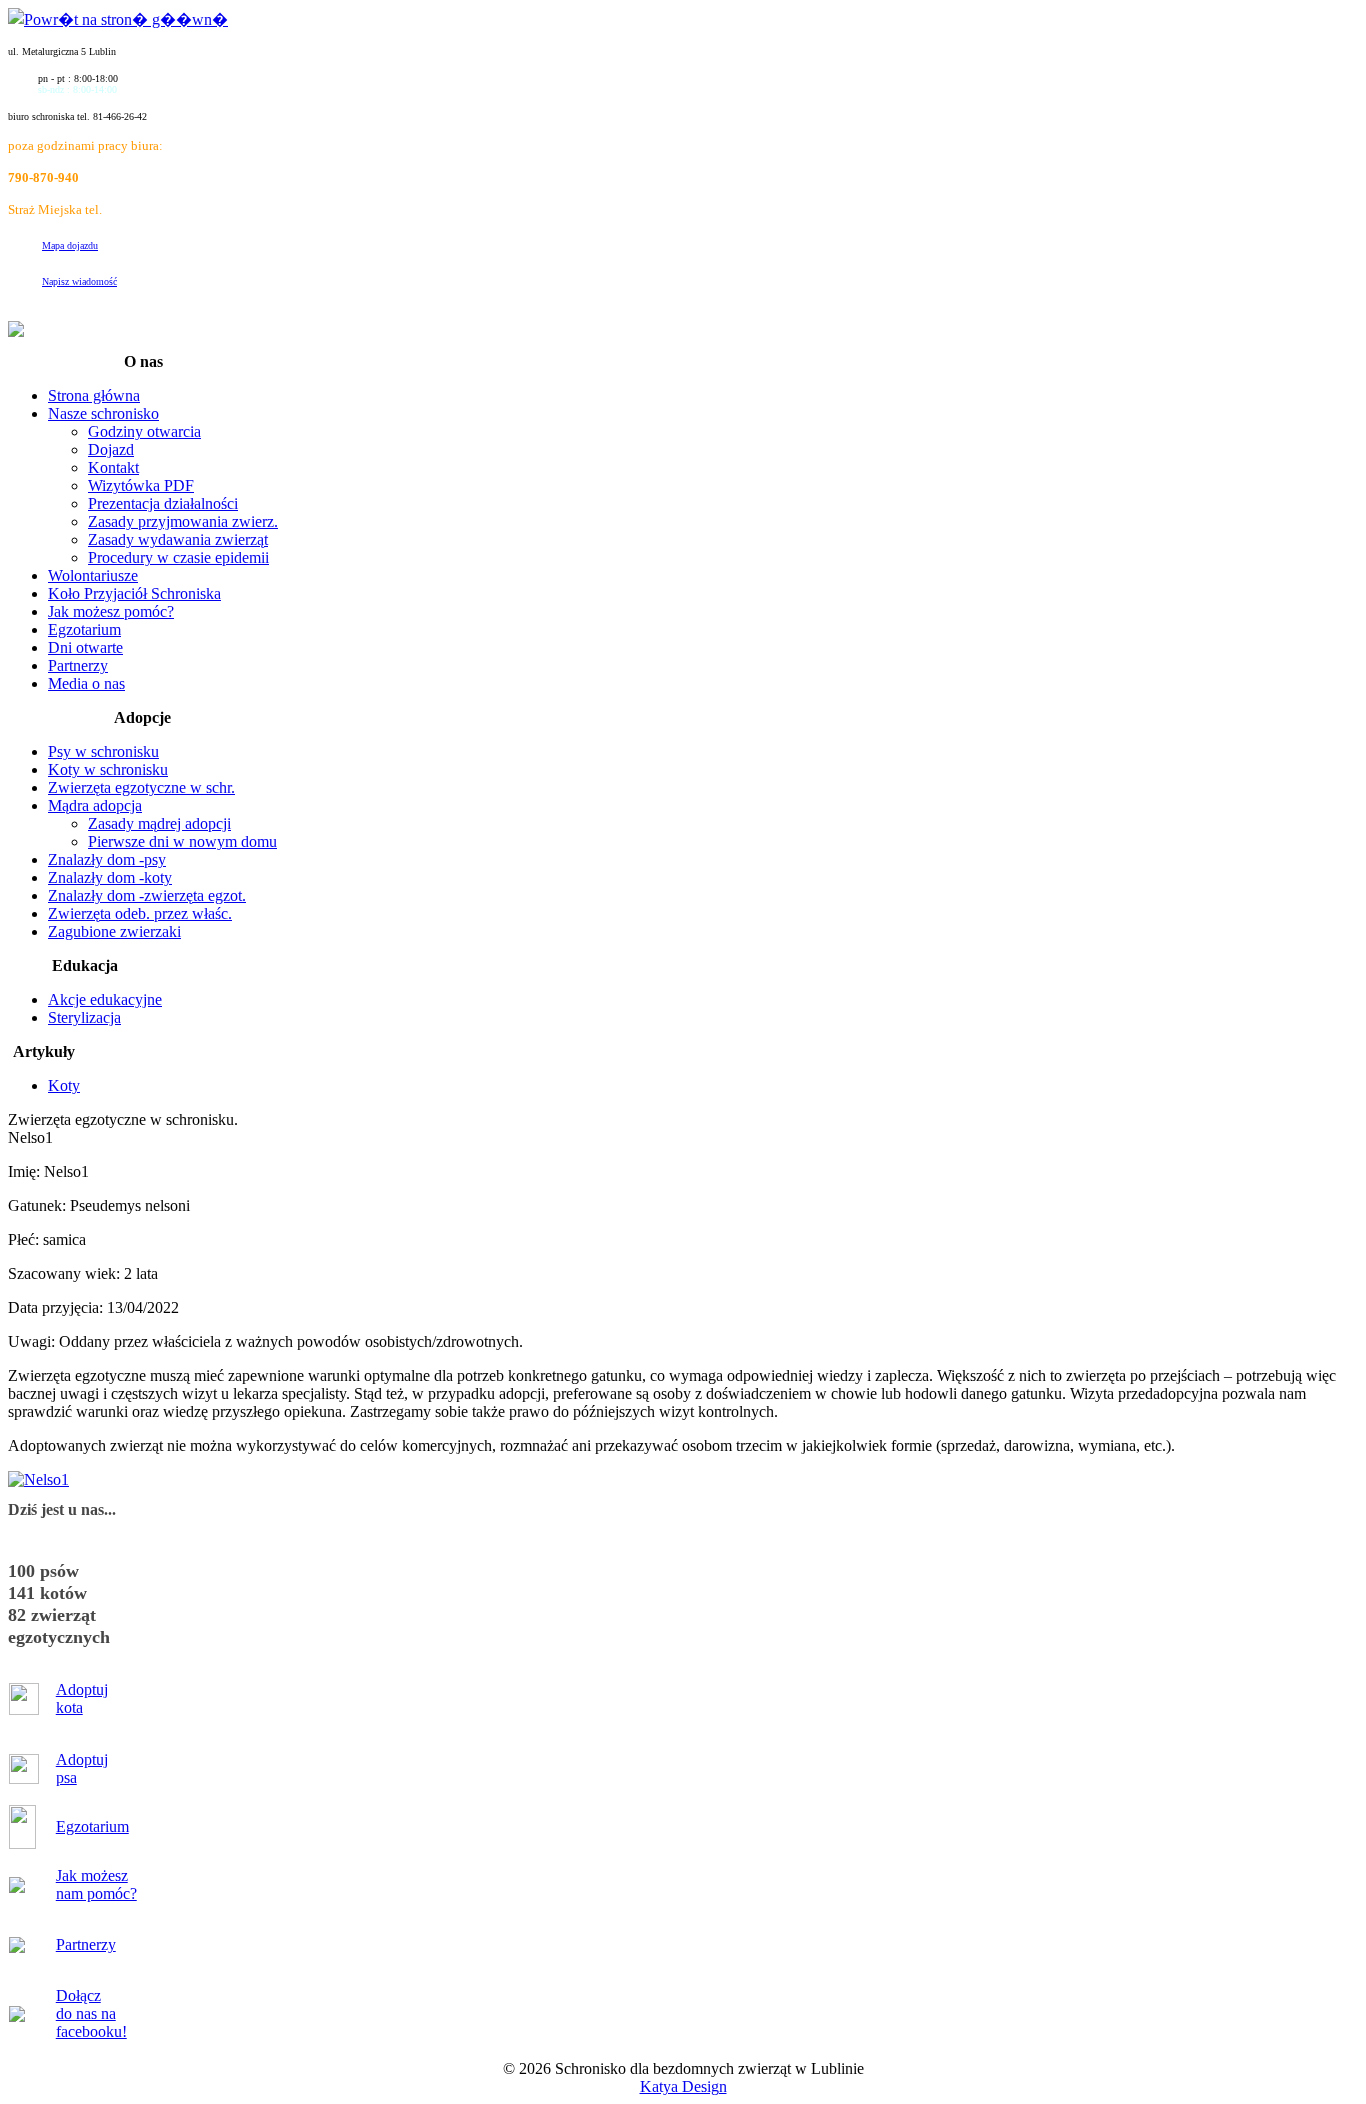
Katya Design (683, 2086)
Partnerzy (86, 1944)
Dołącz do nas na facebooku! (91, 2013)
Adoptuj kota (82, 1698)
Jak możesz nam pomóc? (96, 1884)
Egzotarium (92, 1826)
